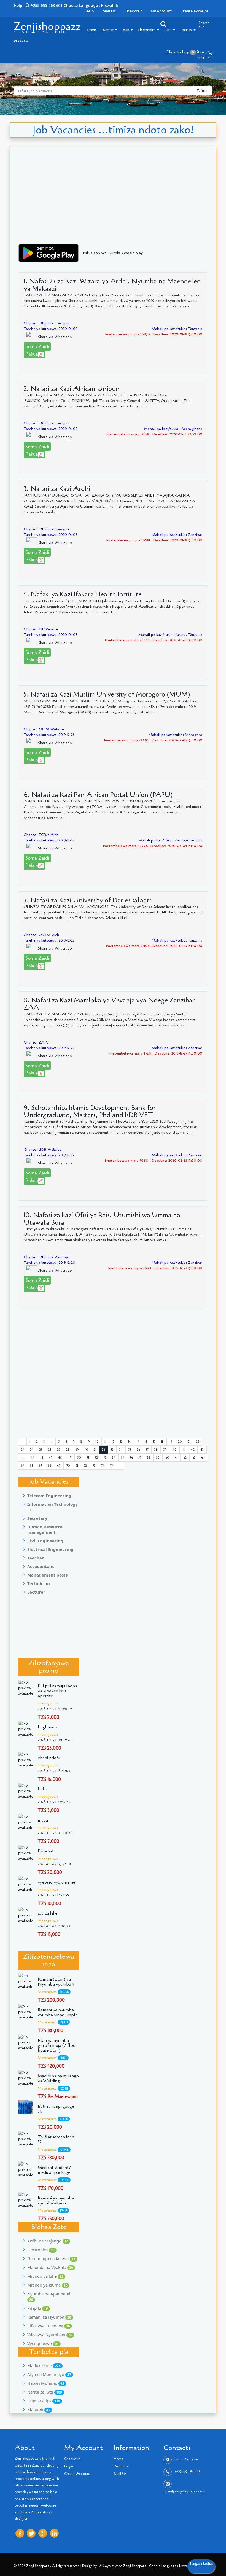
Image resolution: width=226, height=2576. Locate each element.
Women (108, 30)
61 (176, 1458)
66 (31, 1466)
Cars (168, 30)
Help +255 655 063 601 (38, 5)
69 (59, 1466)
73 (94, 1466)
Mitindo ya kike (45, 2276)
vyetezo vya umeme (57, 1882)
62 (185, 1458)
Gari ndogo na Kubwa (51, 2258)
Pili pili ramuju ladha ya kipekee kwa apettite (57, 1691)
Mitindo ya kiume (47, 2285)
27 (59, 1450)
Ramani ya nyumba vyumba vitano (56, 2201)
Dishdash (46, 1851)
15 (138, 1442)
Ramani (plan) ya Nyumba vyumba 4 (56, 1982)
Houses (187, 30)
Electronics (147, 30)
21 (189, 1442)
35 (130, 1450)
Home (92, 30)
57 (140, 1458)
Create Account (194, 11)
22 (198, 1442)
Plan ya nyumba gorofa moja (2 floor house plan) (58, 2045)
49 (70, 1458)
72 (85, 1466)
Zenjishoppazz (47, 26)
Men (126, 30)
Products (121, 2466)
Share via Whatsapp (54, 337)
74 (103, 1466)
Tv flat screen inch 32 (56, 2139)
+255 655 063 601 (188, 2472)
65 (22, 1466)
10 (97, 1442)
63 (194, 1458)
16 (146, 1442)
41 (184, 1450)
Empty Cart (203, 57)
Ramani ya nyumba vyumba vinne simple (58, 2012)
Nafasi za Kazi (45, 2392)
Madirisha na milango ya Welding (58, 2078)
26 (50, 1450)
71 (77, 1466)
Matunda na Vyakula (50, 2267)
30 (86, 1450)
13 (121, 1442)
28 (68, 1450)
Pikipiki (38, 2308)
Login (69, 2466)
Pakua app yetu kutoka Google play (113, 253)
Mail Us (109, 11)
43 (202, 1450)
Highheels (48, 1727)
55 (123, 1458)
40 (175, 1450)
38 (156, 1450)
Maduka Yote (44, 2365)
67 (40, 1466)
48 (60, 1458)
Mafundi (39, 2410)
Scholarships (44, 2401)
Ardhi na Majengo (48, 2241)
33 (112, 1450)
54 (114, 1458)
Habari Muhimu (46, 2383)
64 (203, 1458)
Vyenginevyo (43, 2343)
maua (43, 1820)
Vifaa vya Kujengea (49, 2326)
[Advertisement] (113, 201)
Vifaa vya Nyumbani (50, 2335)
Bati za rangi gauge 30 (56, 2109)
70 (68, 1466)
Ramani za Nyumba (49, 2317)
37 (147, 1450)
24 (32, 1450)
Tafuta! (203, 91)
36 (138, 1450)
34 (121, 1450)
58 (149, 1458)
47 (51, 1458)
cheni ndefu (49, 1758)
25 (41, 1450)
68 (49, 1466)
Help (90, 11)
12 (113, 1442)
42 (193, 1450)
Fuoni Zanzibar (186, 2459)
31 (95, 1450)
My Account (161, 11)
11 (105, 1442)
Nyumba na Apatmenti (49, 2297)
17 (154, 1442)
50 (79, 1458)
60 (167, 1458)
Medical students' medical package (54, 2170)
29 (77, 1450)
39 (165, 1450)
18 (162, 1442)
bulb (42, 1789)
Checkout (133, 11)
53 (105, 1458)
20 (180, 1442)
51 (88, 1458)
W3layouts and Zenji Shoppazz (123, 2566)
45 (32, 1458)
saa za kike (48, 1913)
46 (41, 1458)
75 (112, 1466)
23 (22, 1450)
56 (131, 1458)
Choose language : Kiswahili (91, 5)
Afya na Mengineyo (49, 2374)
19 (171, 1442)
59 (158, 1458)
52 (96, 1458)
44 (23, 1458)
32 (103, 1450)
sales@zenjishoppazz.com (184, 2491)
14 (130, 1442)
